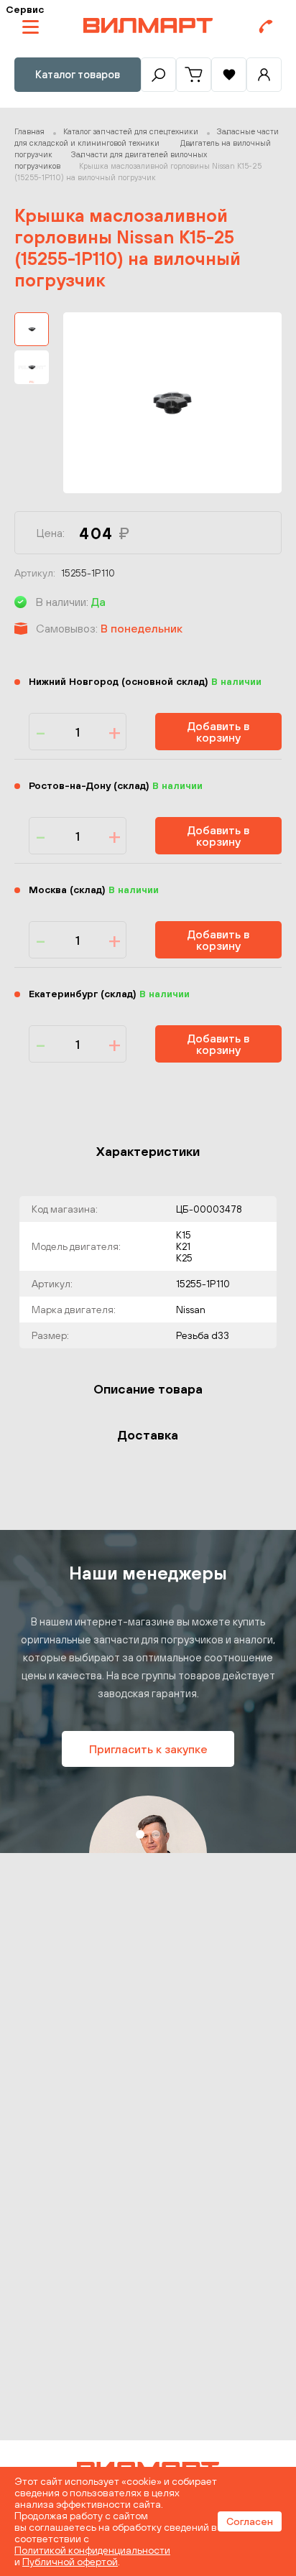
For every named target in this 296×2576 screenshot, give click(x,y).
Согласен (250, 2521)
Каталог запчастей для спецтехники (131, 131)
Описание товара (148, 1389)
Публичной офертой (70, 2562)
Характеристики (148, 1151)
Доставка (148, 1435)
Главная (29, 131)
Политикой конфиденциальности (92, 2550)
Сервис (25, 9)
